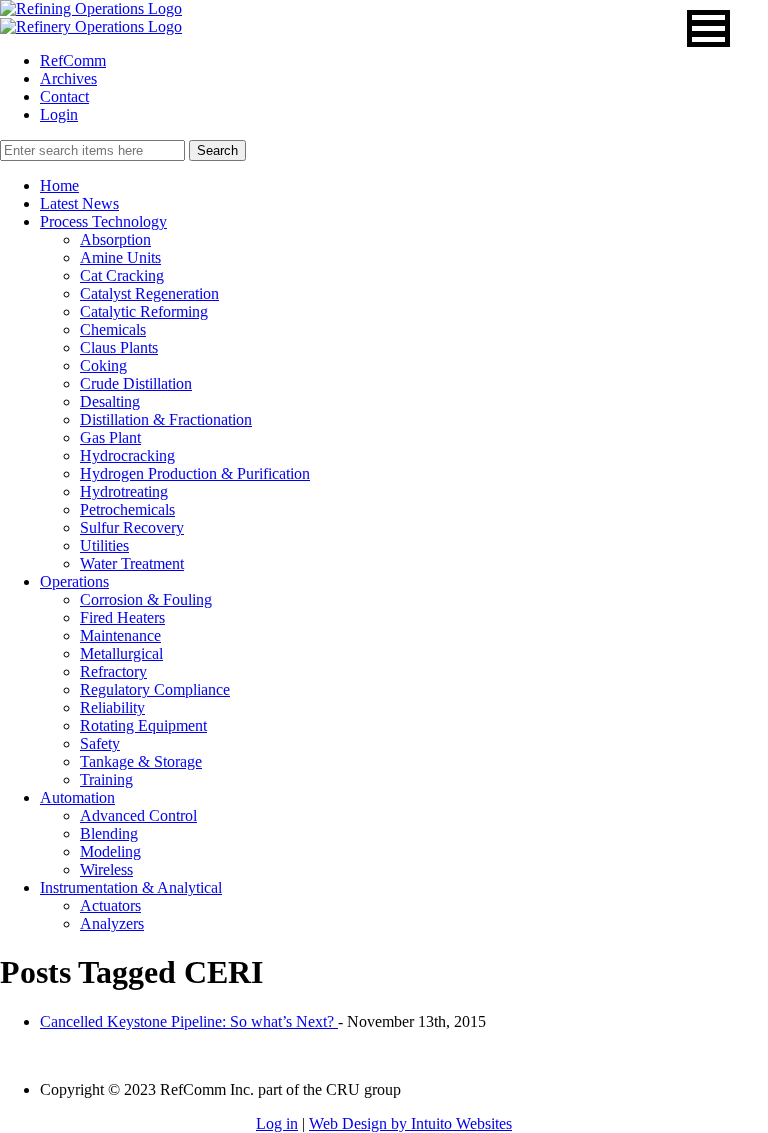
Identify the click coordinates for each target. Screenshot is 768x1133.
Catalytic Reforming (144, 311)
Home (59, 185)
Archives (68, 78)
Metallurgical (121, 653)
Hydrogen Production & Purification (195, 473)
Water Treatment (132, 563)
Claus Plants (119, 347)
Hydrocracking (127, 455)
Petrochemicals (127, 509)
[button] (708, 28)
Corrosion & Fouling (146, 599)
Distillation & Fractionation (166, 419)
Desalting (110, 401)
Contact (64, 96)
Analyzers (112, 923)
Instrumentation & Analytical (131, 887)
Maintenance (120, 635)
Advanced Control (138, 815)
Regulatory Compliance (155, 689)
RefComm (73, 60)
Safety (100, 743)
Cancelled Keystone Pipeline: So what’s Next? (189, 1021)
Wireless (106, 869)
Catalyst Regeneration (149, 293)
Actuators (110, 905)
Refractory (113, 671)
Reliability (112, 707)
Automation (77, 797)
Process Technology (103, 221)
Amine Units (120, 257)
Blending (109, 833)
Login (59, 114)
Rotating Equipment (143, 725)
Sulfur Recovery (132, 527)
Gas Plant (110, 437)
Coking (103, 365)
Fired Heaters (122, 617)
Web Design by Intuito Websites (410, 1123)
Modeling (110, 851)
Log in (277, 1123)
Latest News (79, 203)
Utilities (104, 545)
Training (106, 779)
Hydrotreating (124, 491)
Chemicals (113, 329)
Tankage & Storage (141, 761)
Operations (74, 581)
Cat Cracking (122, 275)
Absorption (115, 239)
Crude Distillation (136, 383)
